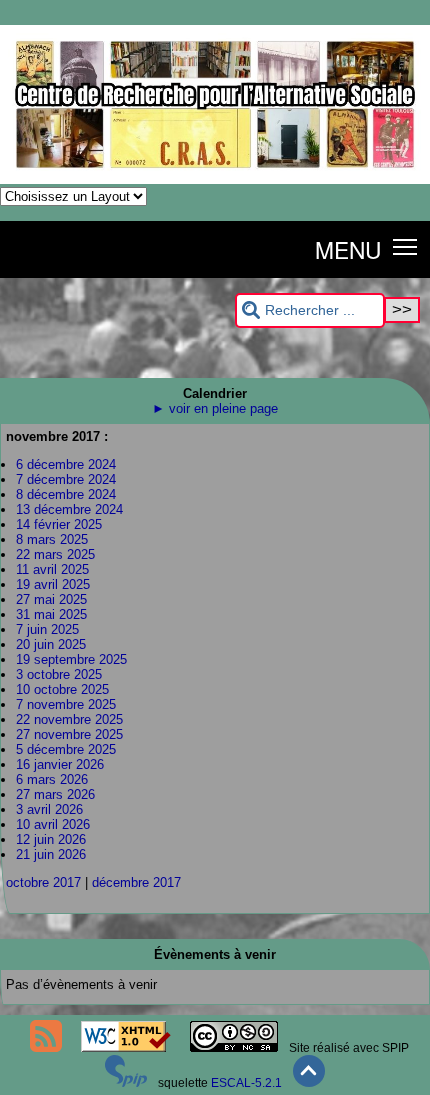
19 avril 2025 (53, 584)
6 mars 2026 (52, 779)
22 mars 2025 (55, 554)
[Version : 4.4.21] (126, 1083)
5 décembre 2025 (66, 749)
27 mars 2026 (55, 794)
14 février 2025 (59, 524)
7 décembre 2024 (66, 479)
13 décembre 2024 (69, 509)
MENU (348, 249)
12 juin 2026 (51, 839)
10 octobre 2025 (62, 689)
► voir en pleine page (215, 408)
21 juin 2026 (51, 854)
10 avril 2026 (53, 824)
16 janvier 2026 (60, 764)
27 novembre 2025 (69, 734)
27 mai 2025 (51, 599)
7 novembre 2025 (66, 704)
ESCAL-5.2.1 (246, 1083)
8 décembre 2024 (66, 494)
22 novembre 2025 (69, 719)
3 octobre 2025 (59, 674)
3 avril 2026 (49, 809)
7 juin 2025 (47, 629)
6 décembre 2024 (66, 464)
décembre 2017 (136, 882)
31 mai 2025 (51, 614)
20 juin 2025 (51, 644)
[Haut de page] (309, 1083)
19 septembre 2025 (71, 659)
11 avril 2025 (52, 569)
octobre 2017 (43, 882)
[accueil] (215, 180)
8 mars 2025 (52, 539)
